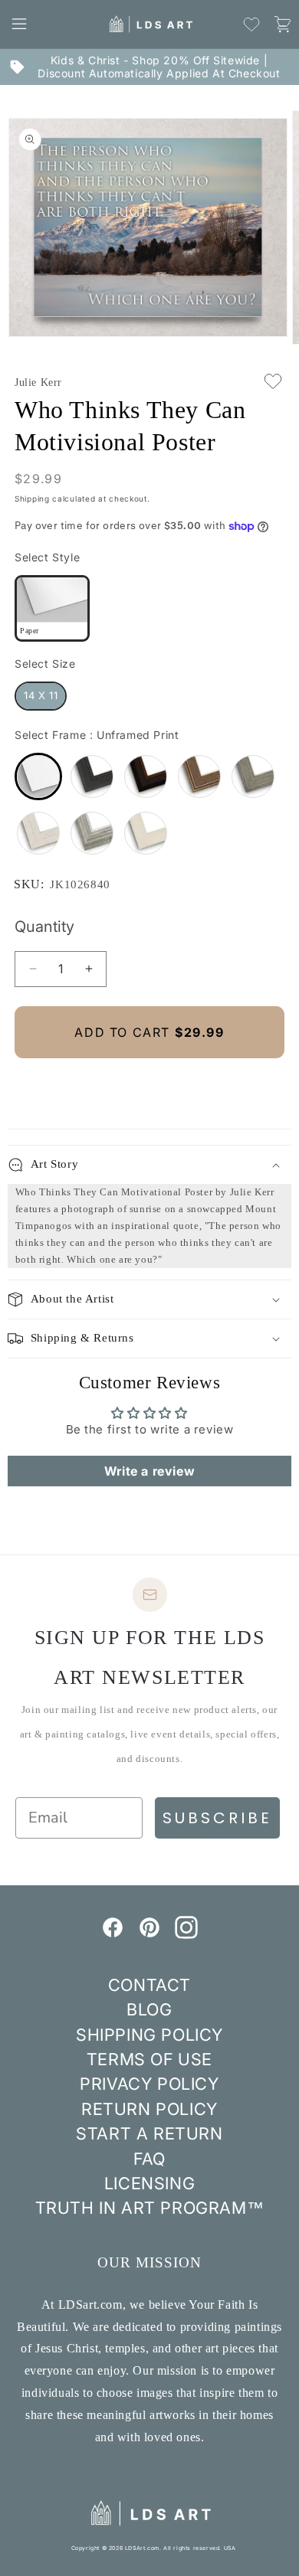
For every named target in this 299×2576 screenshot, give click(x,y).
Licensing (149, 2183)
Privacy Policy (149, 2084)
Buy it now (149, 1084)
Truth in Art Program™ (150, 2208)
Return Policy (149, 2109)
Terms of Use (149, 2059)
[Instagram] (186, 1934)
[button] (19, 24)
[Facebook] (113, 1934)
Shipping (32, 499)
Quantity (44, 927)
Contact (149, 1985)
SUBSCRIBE (217, 1818)
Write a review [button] (149, 1471)
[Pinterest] (149, 1934)
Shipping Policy (149, 2035)
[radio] (52, 608)
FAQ (149, 2159)
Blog (149, 2009)
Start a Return (149, 2133)
